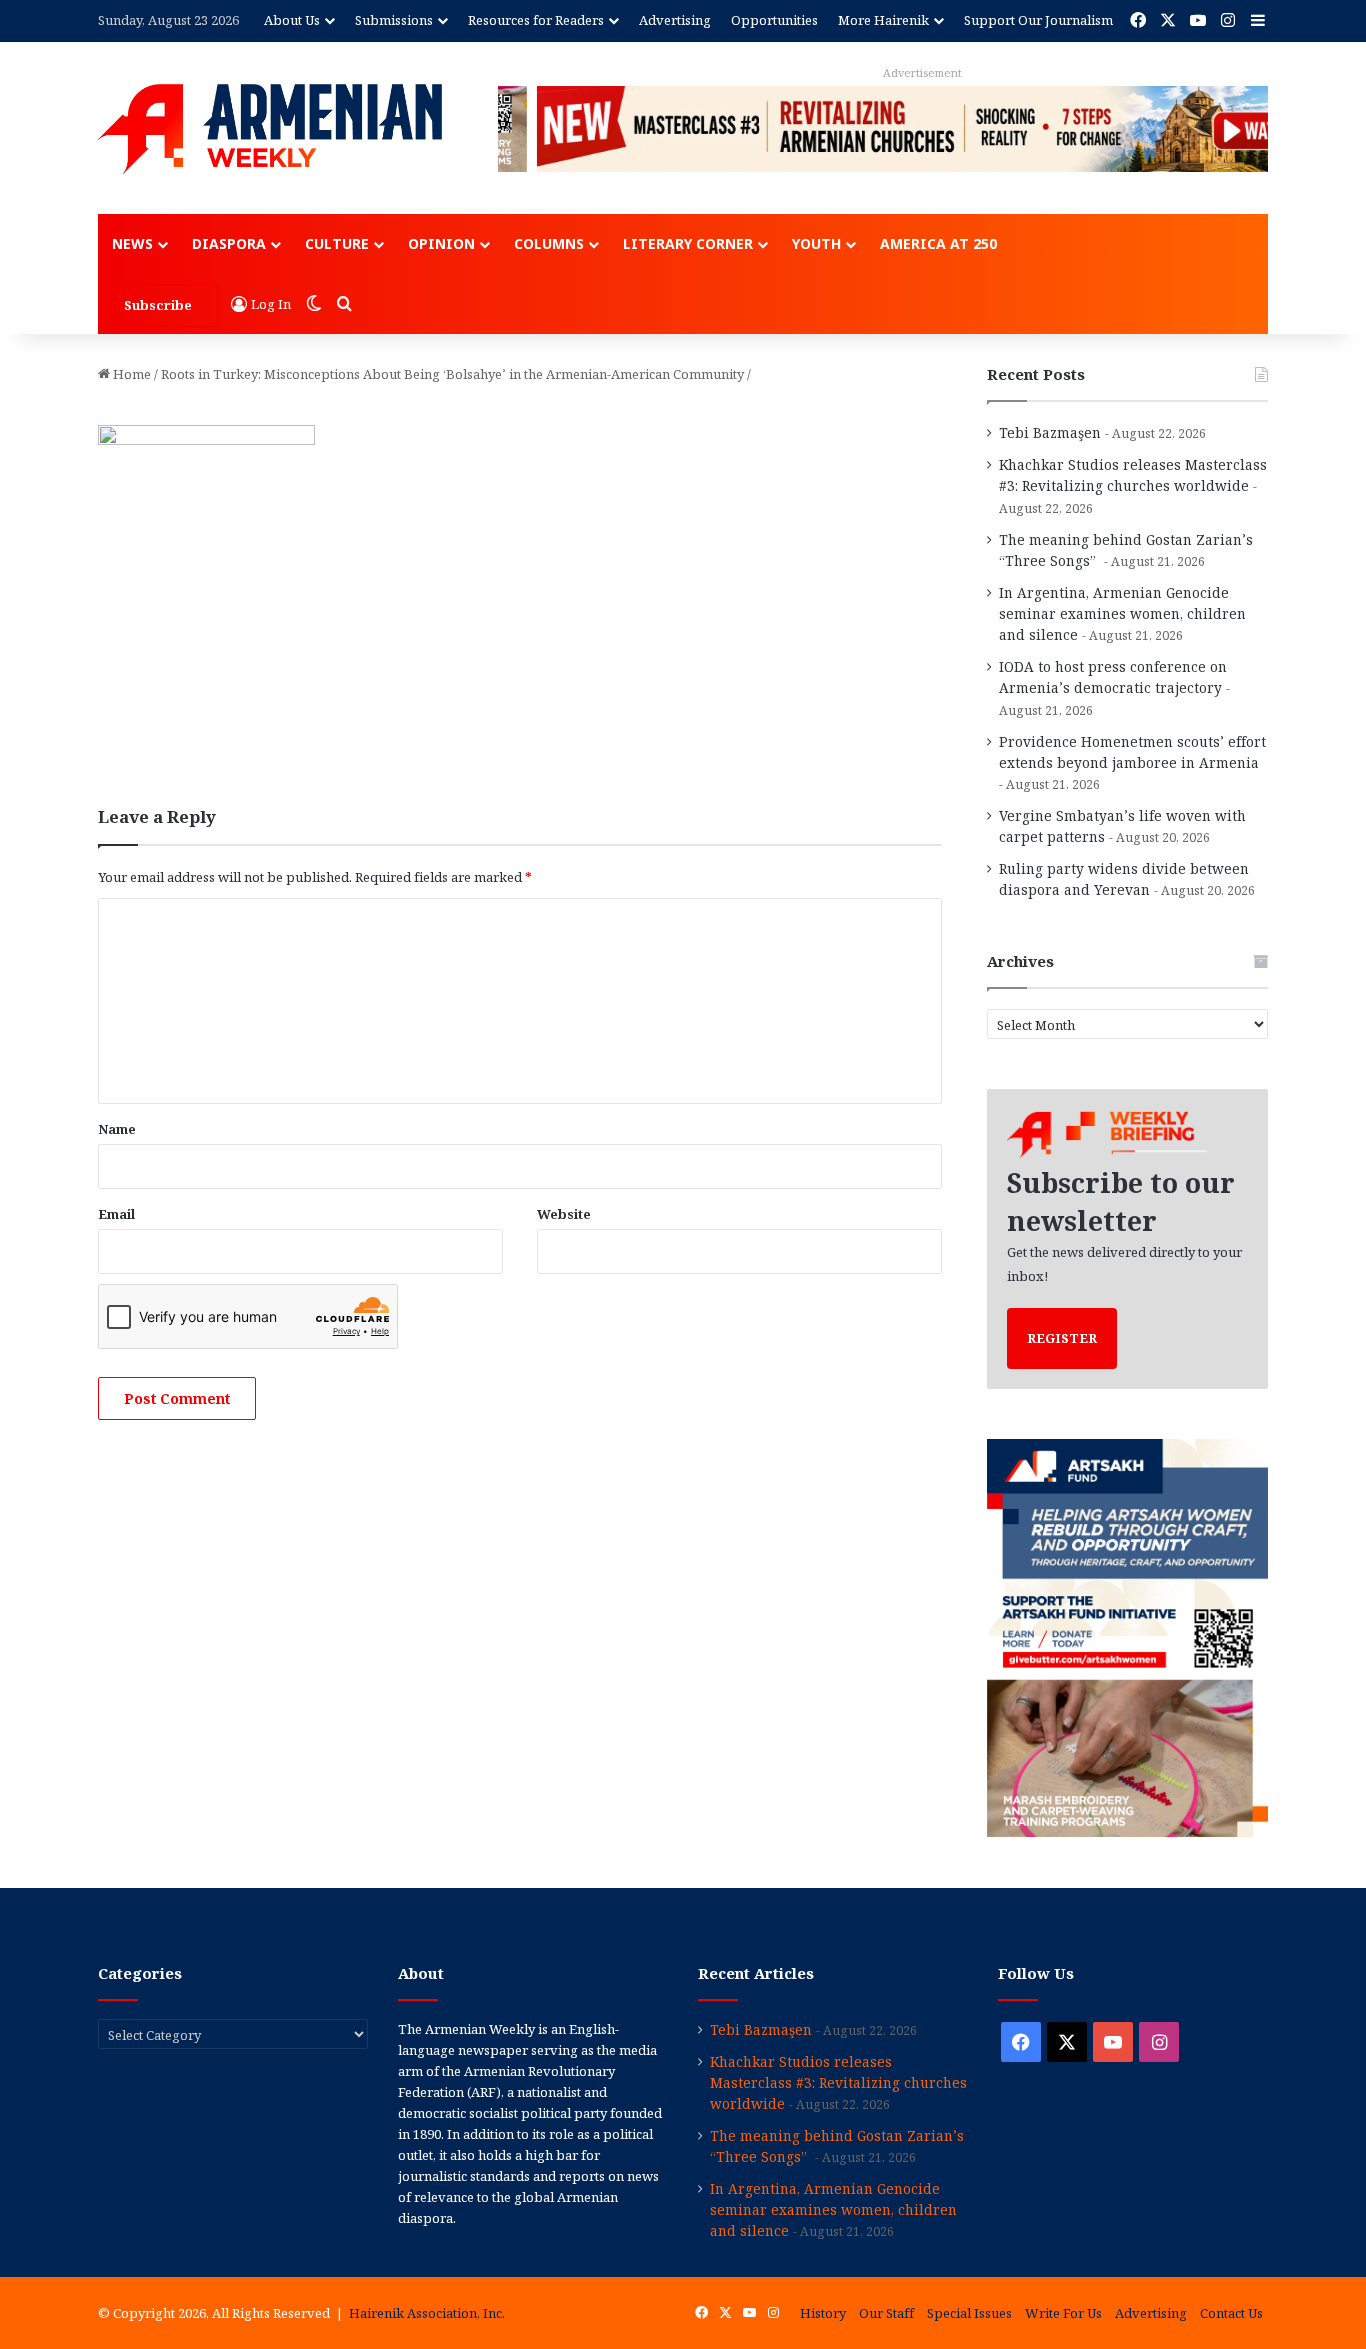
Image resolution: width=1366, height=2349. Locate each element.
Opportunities (774, 20)
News (132, 243)
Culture (337, 243)
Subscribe (158, 305)
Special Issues (969, 2313)
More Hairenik (883, 20)
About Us (292, 20)
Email (116, 1214)
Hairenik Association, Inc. (427, 2313)
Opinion (441, 243)
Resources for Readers (536, 20)
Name (117, 1129)
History (823, 2313)
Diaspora (229, 243)
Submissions (394, 20)
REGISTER (1062, 1338)
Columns (549, 243)
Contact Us (1231, 2313)
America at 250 (938, 243)
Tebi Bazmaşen (1050, 432)
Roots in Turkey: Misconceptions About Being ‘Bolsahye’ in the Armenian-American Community (452, 374)
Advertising (675, 20)
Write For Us (1063, 2313)
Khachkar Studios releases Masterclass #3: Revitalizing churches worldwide (838, 2082)
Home (130, 374)
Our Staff (886, 2313)
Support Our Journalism (1038, 20)
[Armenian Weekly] (270, 129)
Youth (816, 243)
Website (564, 1214)
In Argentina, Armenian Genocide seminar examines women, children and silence (1122, 613)
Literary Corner (688, 243)
